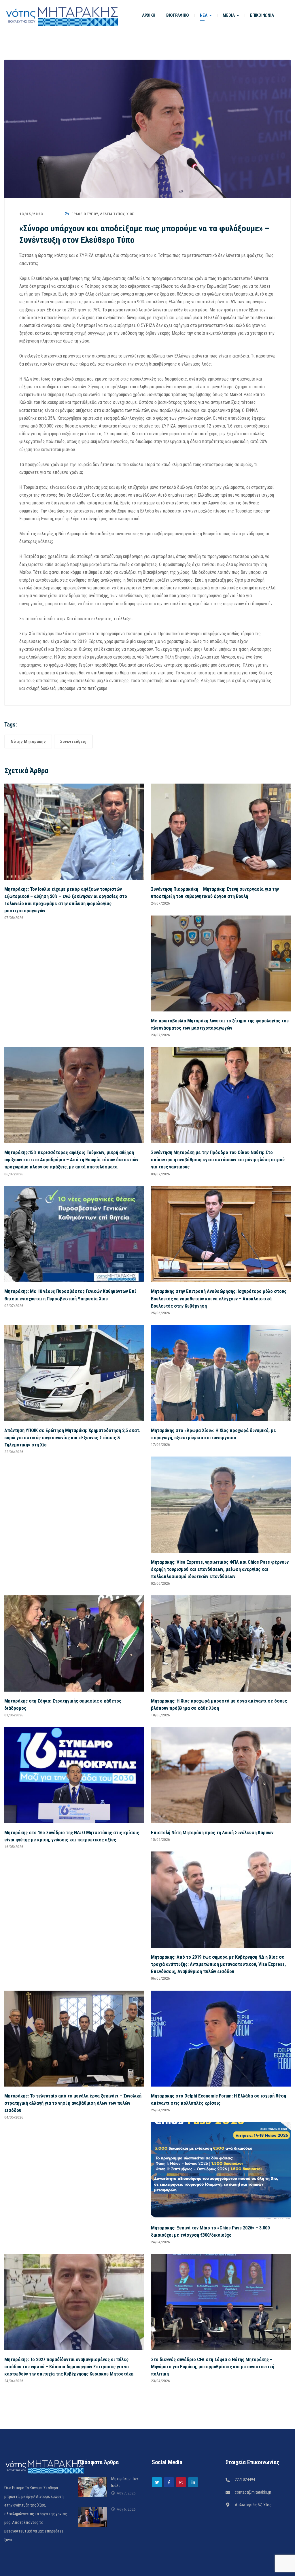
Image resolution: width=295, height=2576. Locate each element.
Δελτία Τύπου (112, 214)
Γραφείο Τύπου (85, 214)
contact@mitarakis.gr (253, 2492)
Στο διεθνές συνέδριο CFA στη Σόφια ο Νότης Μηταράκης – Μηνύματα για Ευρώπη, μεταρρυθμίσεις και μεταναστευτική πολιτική (213, 2367)
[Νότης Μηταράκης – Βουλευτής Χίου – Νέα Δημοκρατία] (62, 15)
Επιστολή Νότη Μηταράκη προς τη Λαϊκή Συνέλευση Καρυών (212, 1832)
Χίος (130, 214)
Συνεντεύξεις (73, 742)
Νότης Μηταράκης (28, 742)
